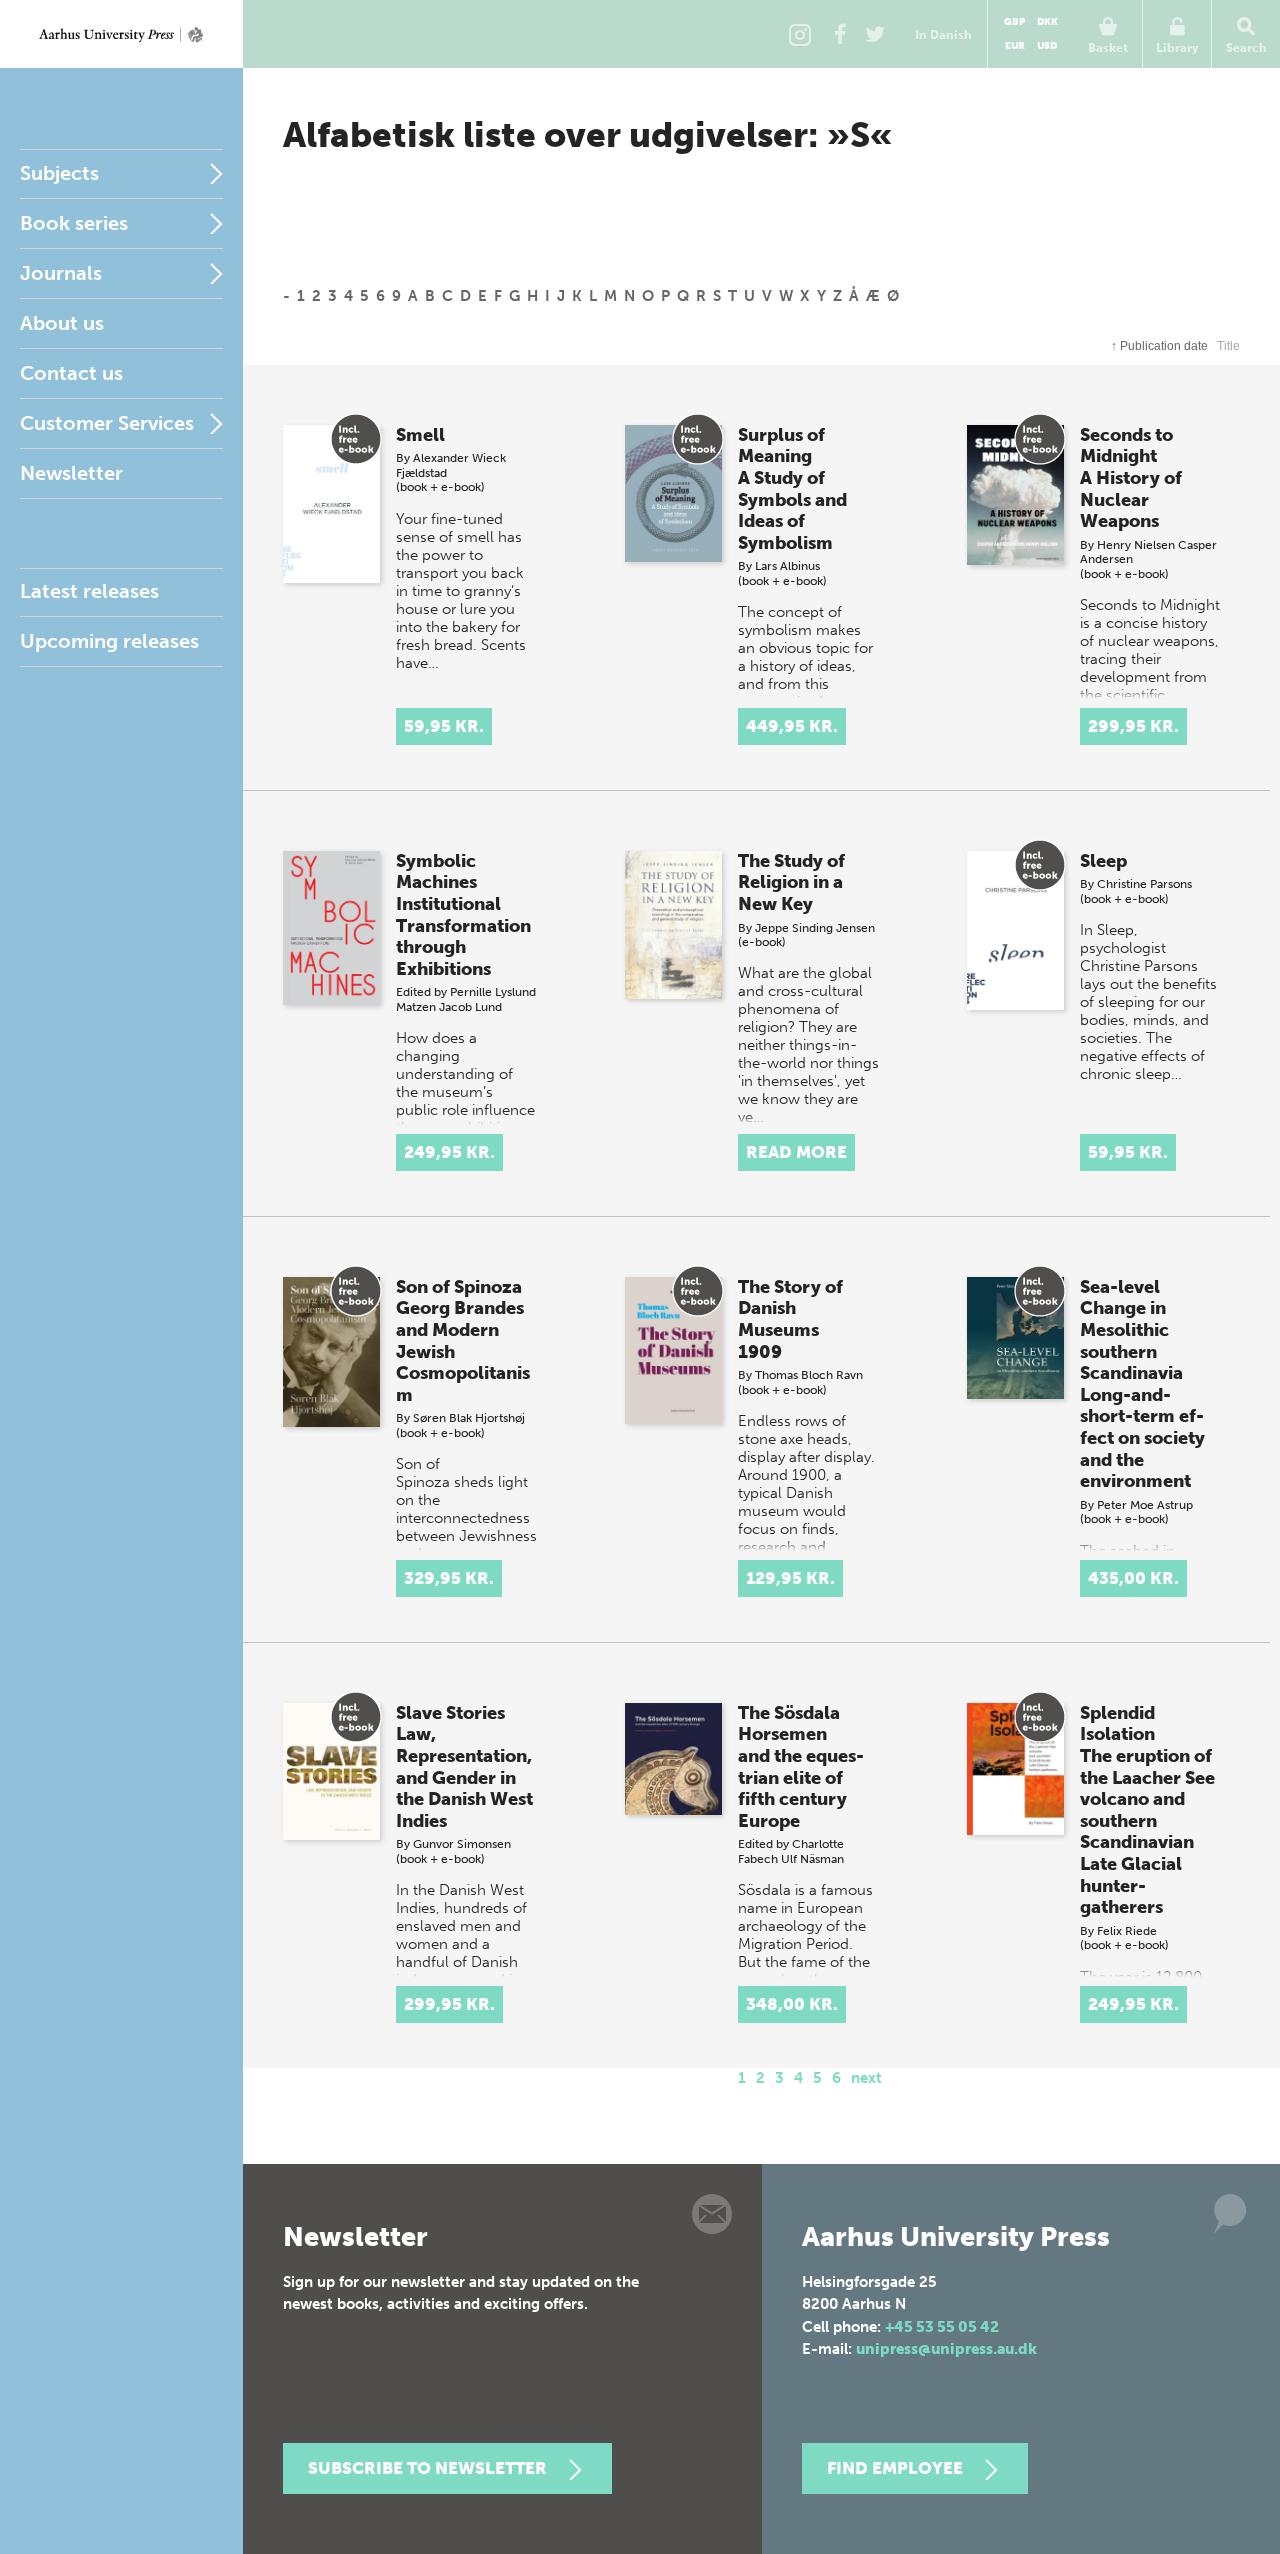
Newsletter (71, 473)
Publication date (1159, 346)
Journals (61, 273)
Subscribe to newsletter (427, 2468)
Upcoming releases (109, 641)
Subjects (59, 173)
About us (62, 323)
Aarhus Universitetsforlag (121, 34)
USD (1047, 46)
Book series (74, 223)
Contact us (71, 373)
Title (1228, 346)
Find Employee (895, 2468)
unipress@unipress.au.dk (946, 2349)
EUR (1015, 46)
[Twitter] (875, 34)
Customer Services (107, 423)
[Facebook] (840, 34)
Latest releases (89, 591)
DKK (1047, 22)
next (866, 2078)
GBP (1014, 22)
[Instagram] (800, 34)
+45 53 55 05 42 (942, 2327)
